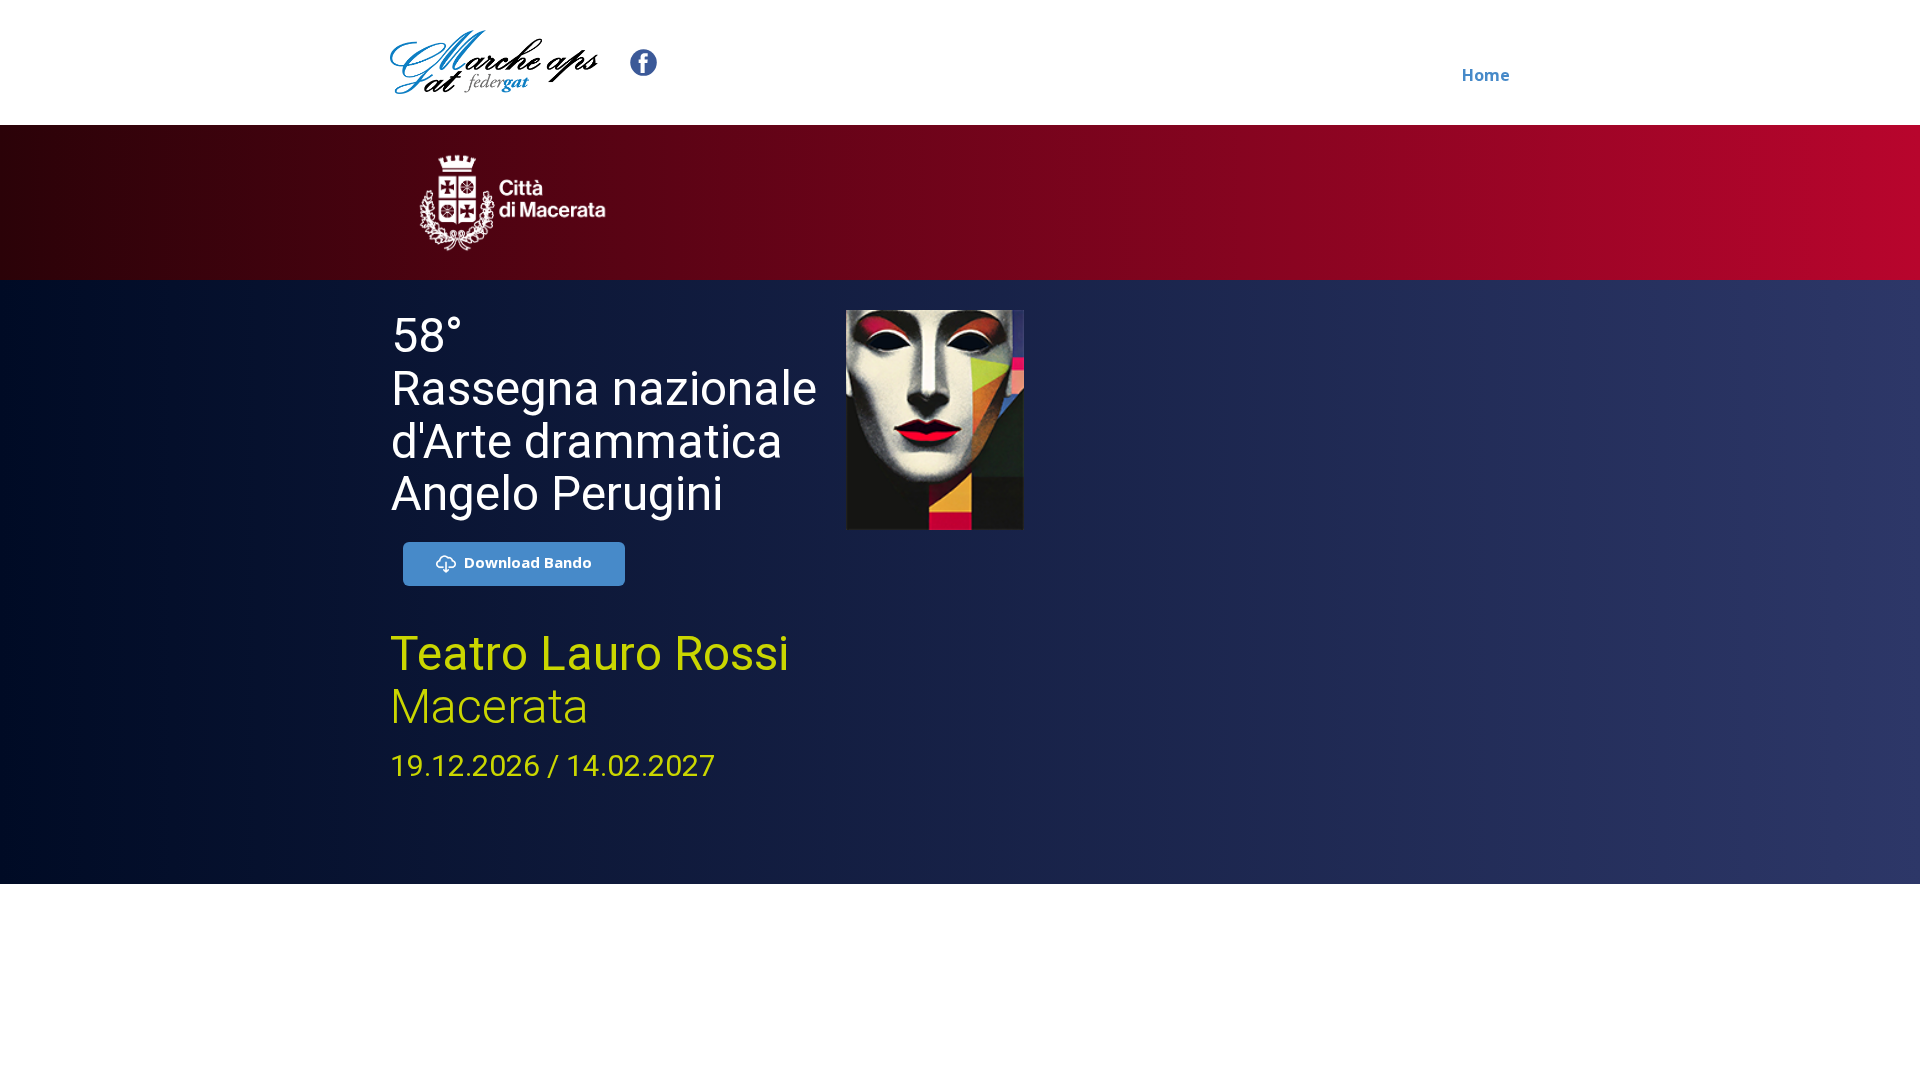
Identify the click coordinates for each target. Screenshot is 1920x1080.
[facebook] (643, 62)
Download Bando (524, 562)
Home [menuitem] (1486, 75)
